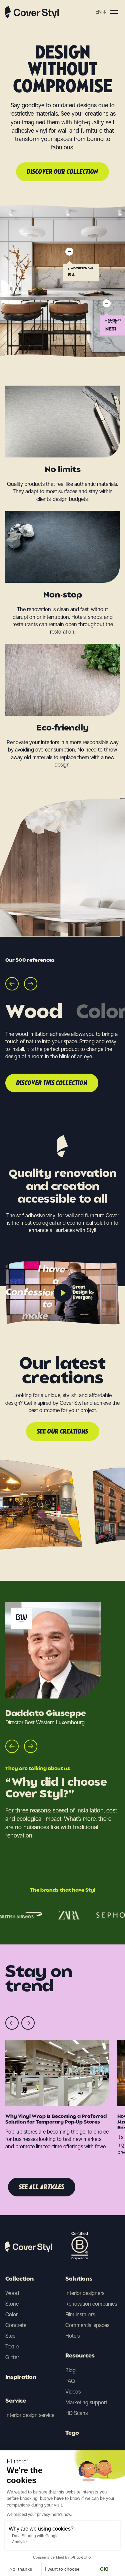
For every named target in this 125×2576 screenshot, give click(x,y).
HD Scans (76, 2413)
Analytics (20, 2542)
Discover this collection (52, 1083)
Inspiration (21, 2378)
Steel (11, 2336)
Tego (72, 2433)
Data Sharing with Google (35, 2536)
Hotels (72, 2336)
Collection (19, 2279)
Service (16, 2401)
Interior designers (85, 2293)
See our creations (63, 1432)
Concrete (16, 2325)
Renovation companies (91, 2304)
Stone (12, 2304)
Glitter (12, 2357)
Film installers (80, 2315)
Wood (12, 2293)
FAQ (70, 2381)
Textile (12, 2347)
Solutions (79, 2279)
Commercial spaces (87, 2325)
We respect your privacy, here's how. (39, 2515)
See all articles (42, 2187)
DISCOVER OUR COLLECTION (62, 172)
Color (11, 2315)
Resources (80, 2356)
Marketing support (86, 2402)
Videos (73, 2392)
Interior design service (30, 2415)
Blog (70, 2370)
